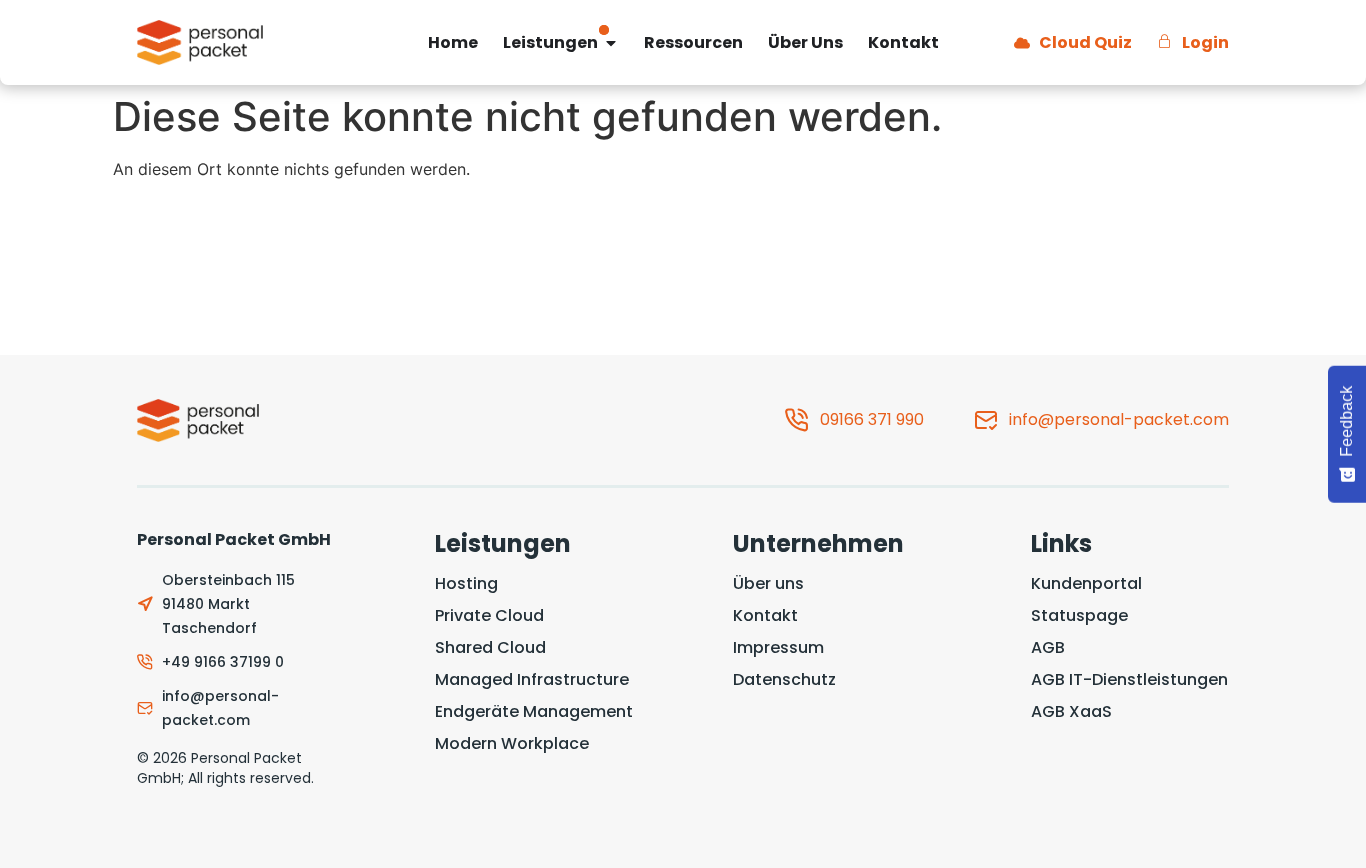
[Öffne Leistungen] (611, 43)
